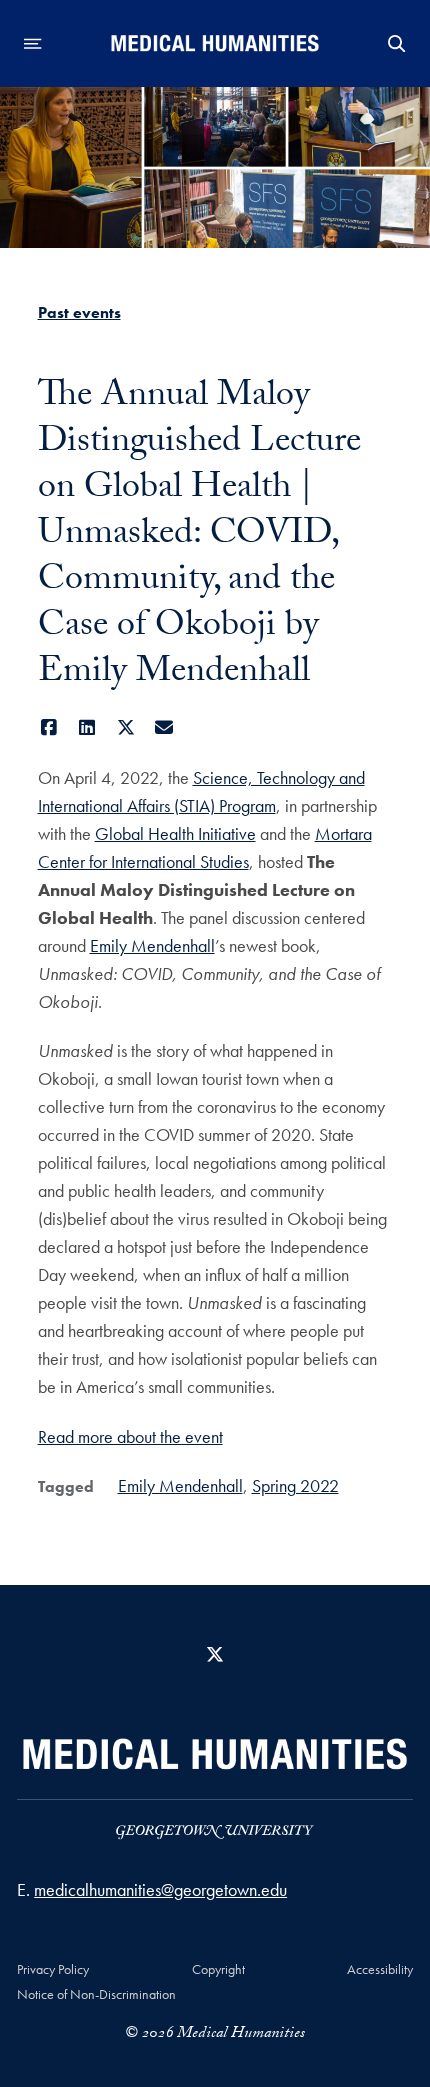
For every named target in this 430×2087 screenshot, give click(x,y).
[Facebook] (49, 727)
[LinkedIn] (87, 727)
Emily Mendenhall (152, 945)
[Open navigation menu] (33, 44)
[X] (126, 727)
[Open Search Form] (397, 44)
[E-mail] (164, 727)
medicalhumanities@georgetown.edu (160, 1889)
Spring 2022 (295, 1485)
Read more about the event (130, 1436)
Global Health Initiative (175, 833)
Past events (79, 312)
